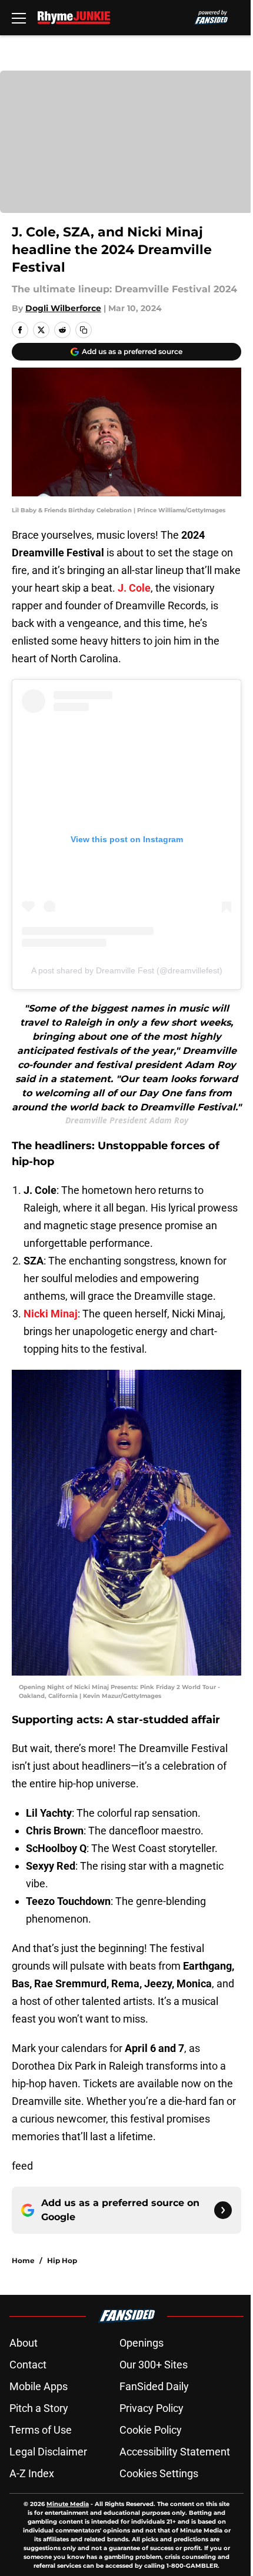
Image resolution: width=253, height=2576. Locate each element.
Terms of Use (41, 2430)
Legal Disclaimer (48, 2452)
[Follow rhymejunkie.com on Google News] (223, 2210)
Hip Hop (62, 2260)
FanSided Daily (154, 2386)
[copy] (84, 330)
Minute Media (68, 2504)
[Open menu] (19, 18)
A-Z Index (32, 2473)
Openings (142, 2343)
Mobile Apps (39, 2386)
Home (23, 2260)
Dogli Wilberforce (63, 308)
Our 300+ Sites (154, 2365)
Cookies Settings (159, 2473)
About (24, 2343)
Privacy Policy (152, 2408)
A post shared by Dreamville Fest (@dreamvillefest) (127, 970)
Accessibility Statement (175, 2452)
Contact (28, 2365)
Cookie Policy (151, 2430)
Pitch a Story (39, 2408)
